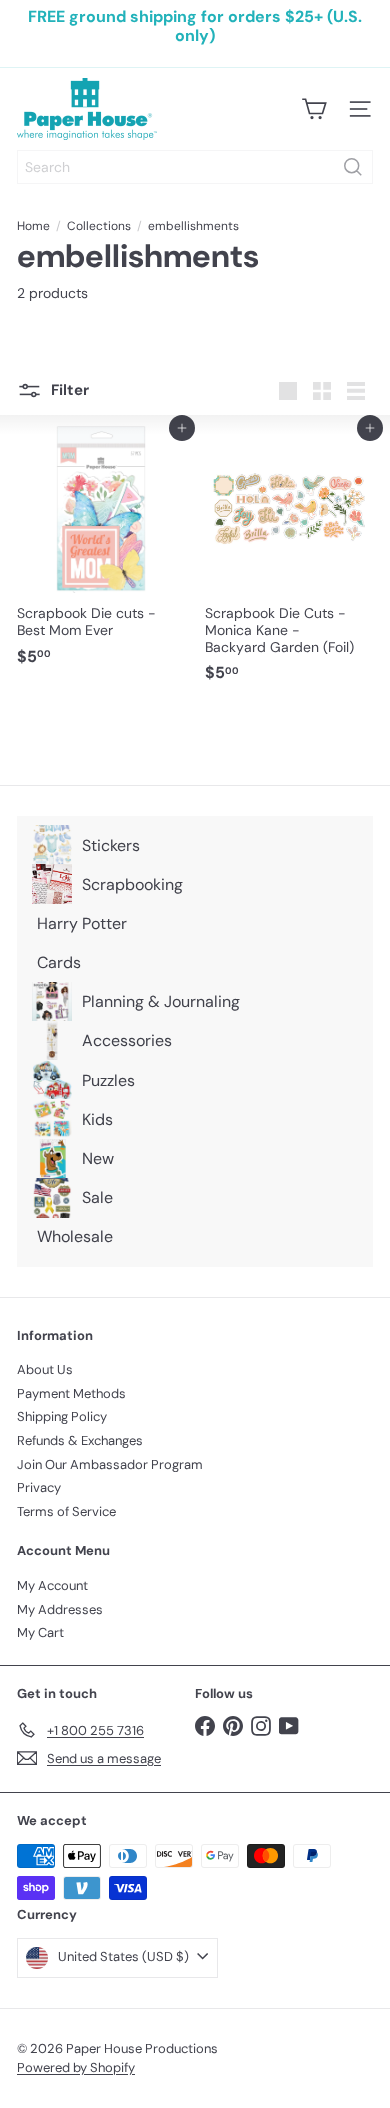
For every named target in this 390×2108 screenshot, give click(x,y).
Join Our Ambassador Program (110, 1464)
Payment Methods (71, 1393)
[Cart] (314, 109)
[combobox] (195, 167)
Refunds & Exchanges (80, 1440)
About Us (45, 1369)
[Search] (353, 167)
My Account (52, 1585)
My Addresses (60, 1609)
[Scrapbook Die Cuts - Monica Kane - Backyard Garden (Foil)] (289, 560)
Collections (99, 226)
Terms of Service (66, 1511)
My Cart (40, 1632)
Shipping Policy (62, 1416)
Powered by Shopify (76, 2067)
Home (33, 226)
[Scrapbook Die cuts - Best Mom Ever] (101, 551)
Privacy (39, 1487)
